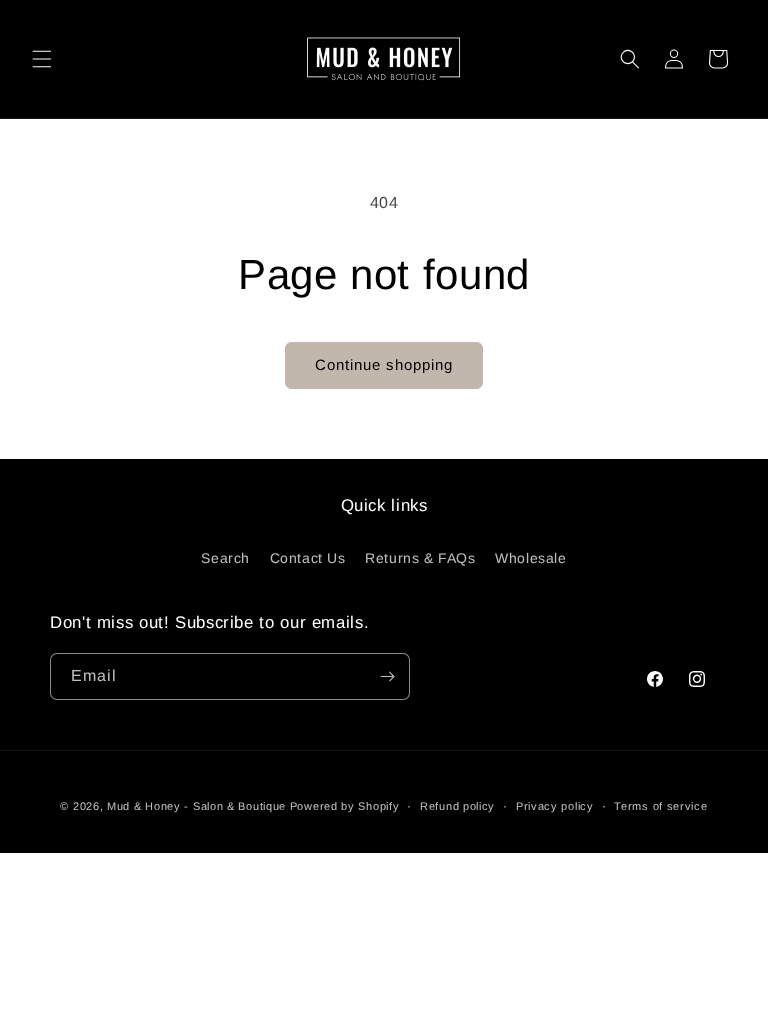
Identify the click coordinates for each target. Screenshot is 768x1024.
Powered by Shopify (345, 806)
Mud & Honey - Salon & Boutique (196, 806)
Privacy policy (555, 806)
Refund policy (457, 806)
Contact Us (308, 558)
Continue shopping (384, 364)
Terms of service (660, 806)
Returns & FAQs (420, 558)
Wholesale (530, 558)
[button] (42, 59)
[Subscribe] (387, 676)
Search (225, 558)
